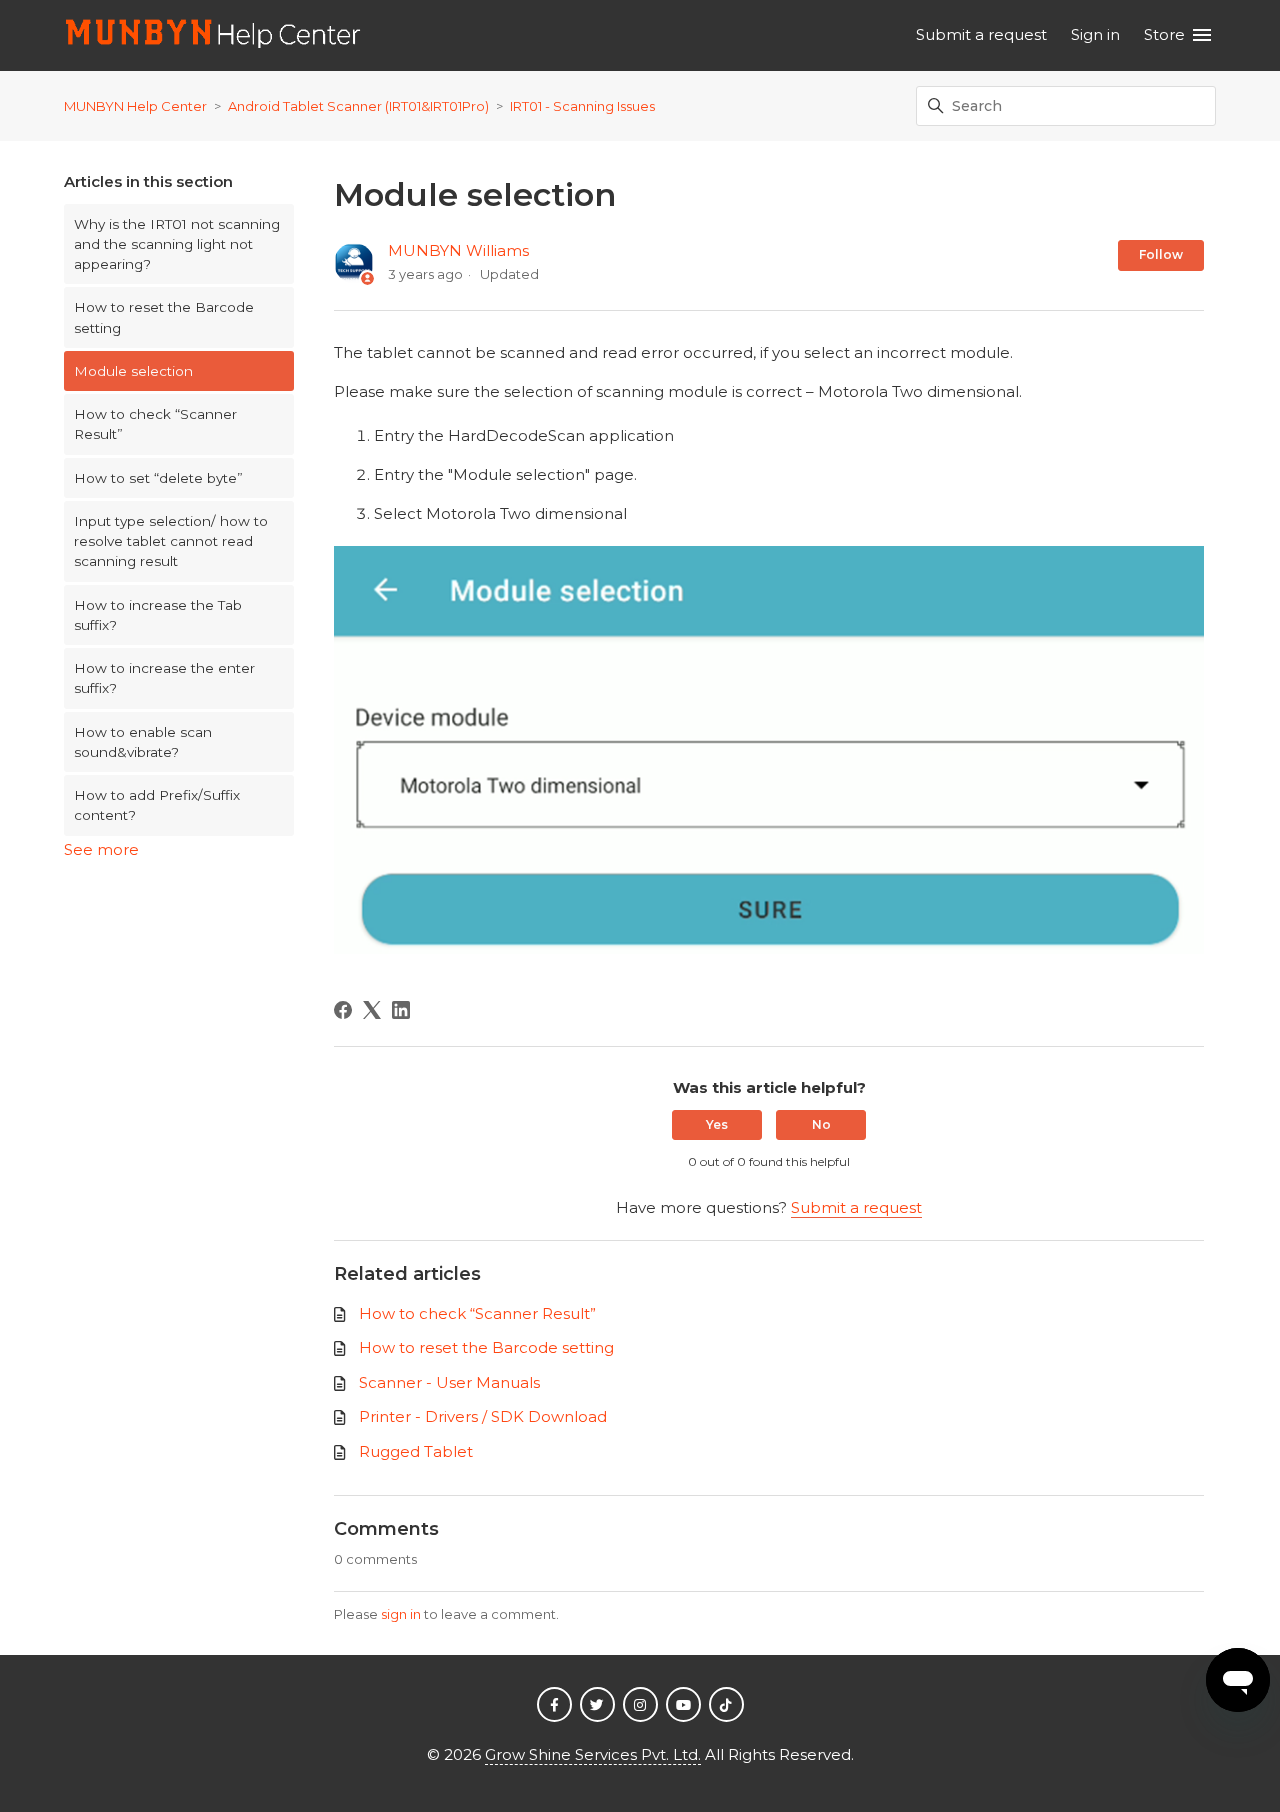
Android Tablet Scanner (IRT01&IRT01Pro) (358, 106)
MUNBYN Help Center (135, 106)
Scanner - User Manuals (449, 1382)
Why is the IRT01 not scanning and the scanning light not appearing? (177, 244)
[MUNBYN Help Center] (213, 35)
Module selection (133, 371)
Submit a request (981, 34)
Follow (1161, 254)
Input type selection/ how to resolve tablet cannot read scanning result (171, 541)
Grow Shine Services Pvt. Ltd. (593, 1754)
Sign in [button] (1095, 34)
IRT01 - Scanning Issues (582, 106)
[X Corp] (372, 1010)
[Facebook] (343, 1010)
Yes (717, 1124)
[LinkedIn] (401, 1010)
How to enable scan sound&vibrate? (143, 742)
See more (101, 849)
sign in (401, 1614)
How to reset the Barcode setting (164, 317)
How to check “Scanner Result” (155, 424)
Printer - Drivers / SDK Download (483, 1416)
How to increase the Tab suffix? (158, 615)
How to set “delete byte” (158, 478)
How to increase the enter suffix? (164, 678)
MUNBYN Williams (458, 250)
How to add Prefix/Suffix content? (157, 805)
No (821, 1124)
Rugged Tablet (416, 1451)
